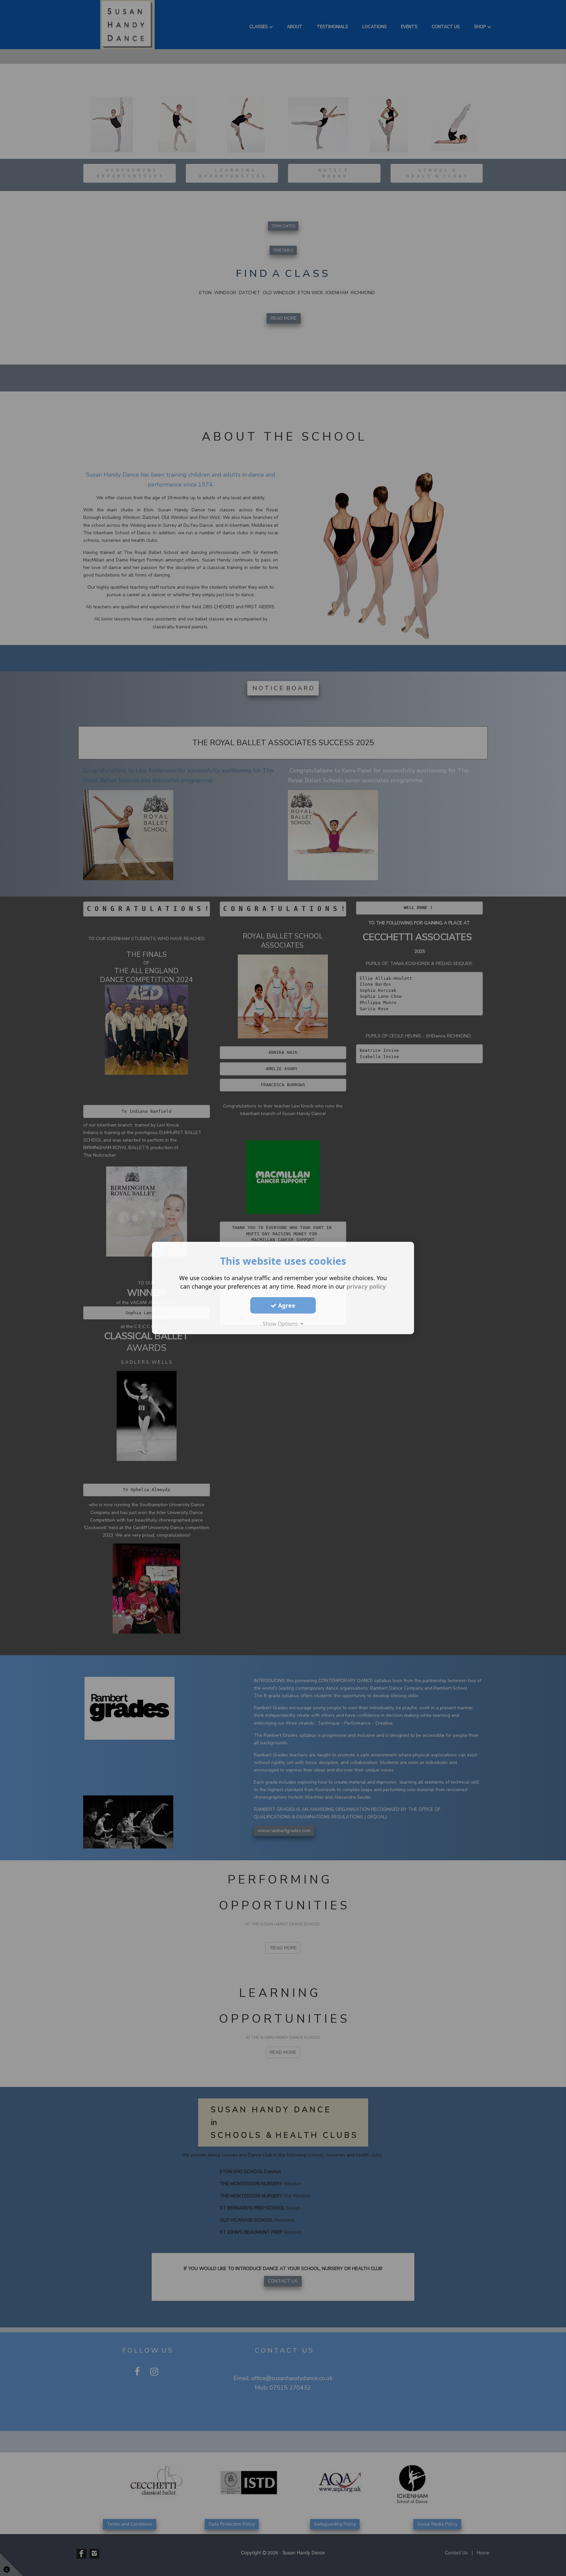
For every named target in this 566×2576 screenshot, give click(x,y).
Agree (286, 1305)
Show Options (282, 1324)
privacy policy (366, 1286)
